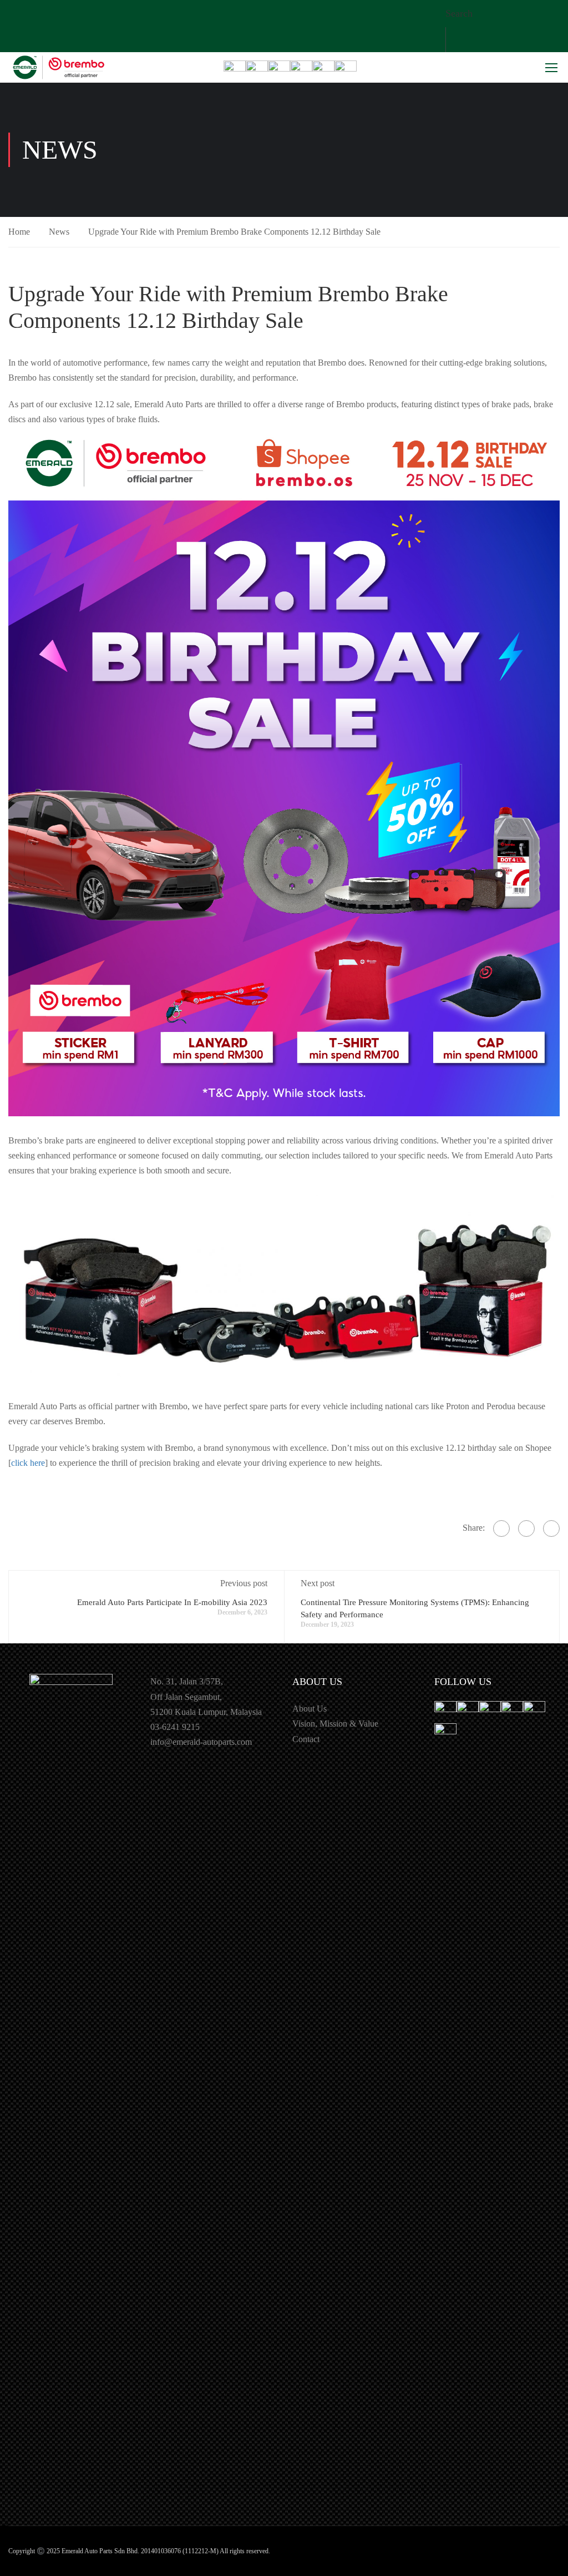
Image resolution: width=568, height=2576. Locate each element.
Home (19, 232)
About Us (310, 1709)
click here (28, 1463)
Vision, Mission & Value (335, 1724)
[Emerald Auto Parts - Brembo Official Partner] (58, 68)
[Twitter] (526, 1529)
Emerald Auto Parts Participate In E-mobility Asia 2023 (172, 1602)
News (59, 232)
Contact (306, 1739)
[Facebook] (501, 1529)
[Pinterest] (551, 1529)
